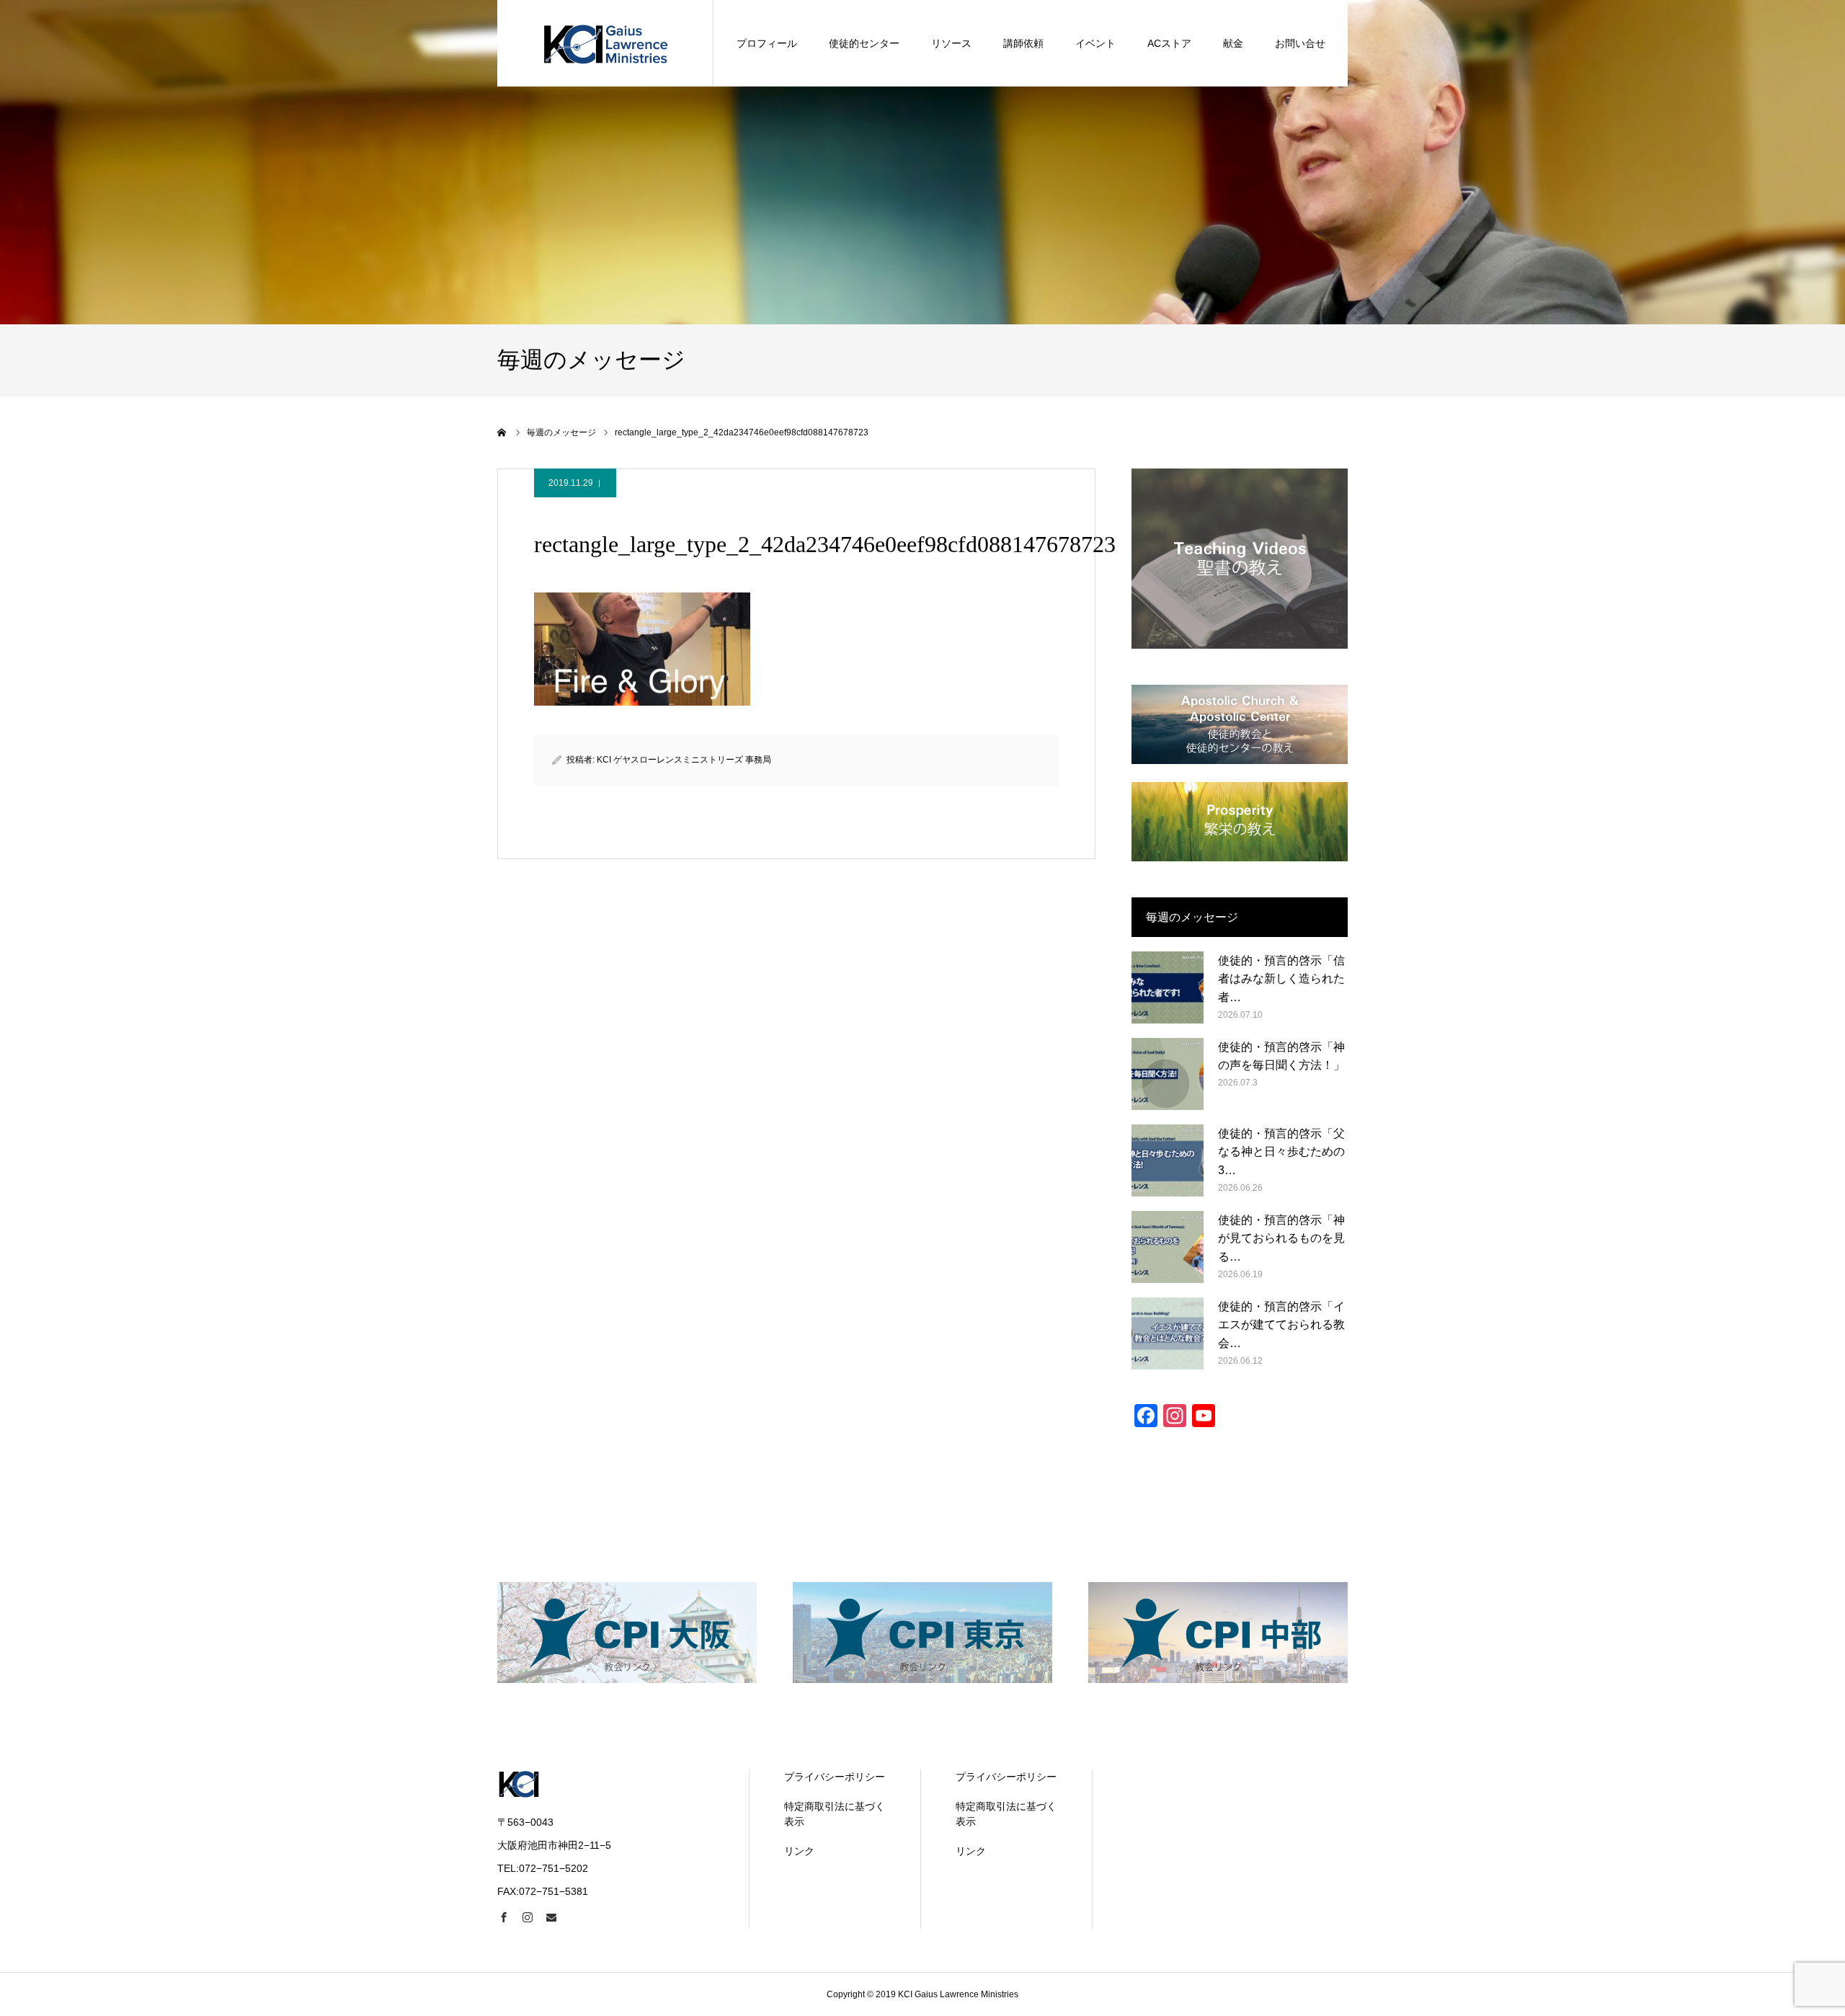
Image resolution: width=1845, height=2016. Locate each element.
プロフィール (767, 43)
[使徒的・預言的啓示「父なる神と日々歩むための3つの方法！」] (1168, 1160)
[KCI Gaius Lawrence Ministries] (605, 43)
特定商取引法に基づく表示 (835, 1814)
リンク (799, 1851)
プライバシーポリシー (835, 1777)
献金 (1233, 43)
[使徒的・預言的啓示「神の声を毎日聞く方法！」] (1168, 1074)
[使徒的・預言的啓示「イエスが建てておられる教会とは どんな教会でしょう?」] (1168, 1333)
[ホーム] (502, 432)
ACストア (1169, 43)
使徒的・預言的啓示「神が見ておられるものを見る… (1281, 1238)
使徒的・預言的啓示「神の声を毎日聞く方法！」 (1281, 1056)
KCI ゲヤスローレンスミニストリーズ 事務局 (684, 760)
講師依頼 (1023, 43)
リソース (951, 43)
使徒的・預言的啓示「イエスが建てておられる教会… (1281, 1325)
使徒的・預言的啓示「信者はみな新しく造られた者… (1281, 979)
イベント (1095, 43)
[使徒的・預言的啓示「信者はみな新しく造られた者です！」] (1168, 987)
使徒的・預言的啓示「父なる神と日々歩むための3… (1281, 1152)
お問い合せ (1300, 43)
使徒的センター (864, 43)
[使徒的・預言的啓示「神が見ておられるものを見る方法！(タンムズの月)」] (1168, 1247)
